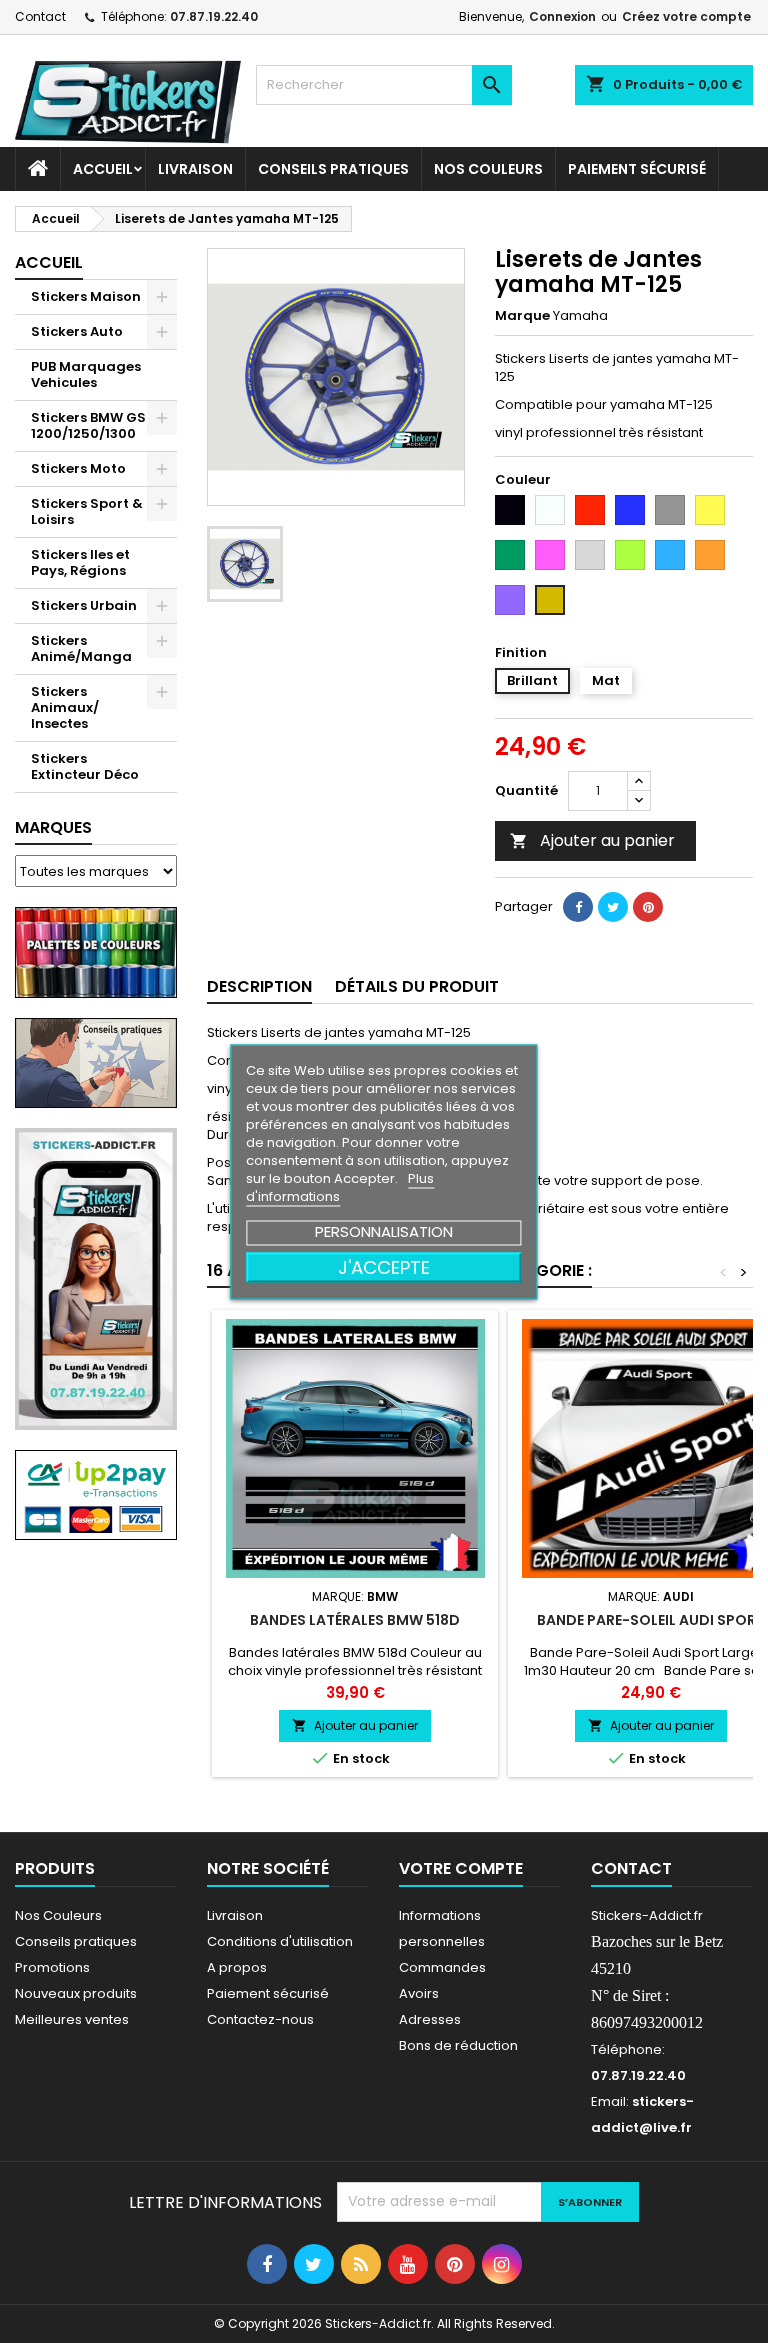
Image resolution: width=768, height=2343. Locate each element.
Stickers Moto (78, 468)
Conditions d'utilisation (280, 1941)
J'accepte (384, 1266)
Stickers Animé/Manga (81, 648)
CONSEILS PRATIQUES (333, 169)
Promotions (52, 1967)
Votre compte (461, 1868)
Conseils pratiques (76, 1941)
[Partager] (578, 907)
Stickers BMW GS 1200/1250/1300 (88, 425)
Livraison (195, 169)
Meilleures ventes (72, 2019)
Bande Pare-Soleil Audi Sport (651, 1620)
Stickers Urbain (84, 605)
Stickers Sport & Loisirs (87, 511)
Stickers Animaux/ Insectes (65, 707)
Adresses (430, 2019)
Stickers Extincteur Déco (85, 766)
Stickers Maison (86, 296)
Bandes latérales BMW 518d (355, 1620)
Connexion (562, 16)
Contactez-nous (260, 2019)
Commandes (442, 1967)
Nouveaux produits (76, 1993)
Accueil (103, 169)
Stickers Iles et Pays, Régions (80, 562)
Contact (40, 16)
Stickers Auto (77, 331)
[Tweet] (613, 907)
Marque (522, 316)
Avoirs (419, 1993)
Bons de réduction (458, 2045)
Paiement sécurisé (637, 169)
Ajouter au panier (592, 840)
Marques (53, 827)
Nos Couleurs (488, 169)
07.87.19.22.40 (214, 16)
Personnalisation (384, 1230)
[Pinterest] (648, 907)
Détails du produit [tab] (417, 986)
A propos (237, 1967)
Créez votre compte (686, 16)
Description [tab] (259, 986)
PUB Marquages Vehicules (86, 374)
